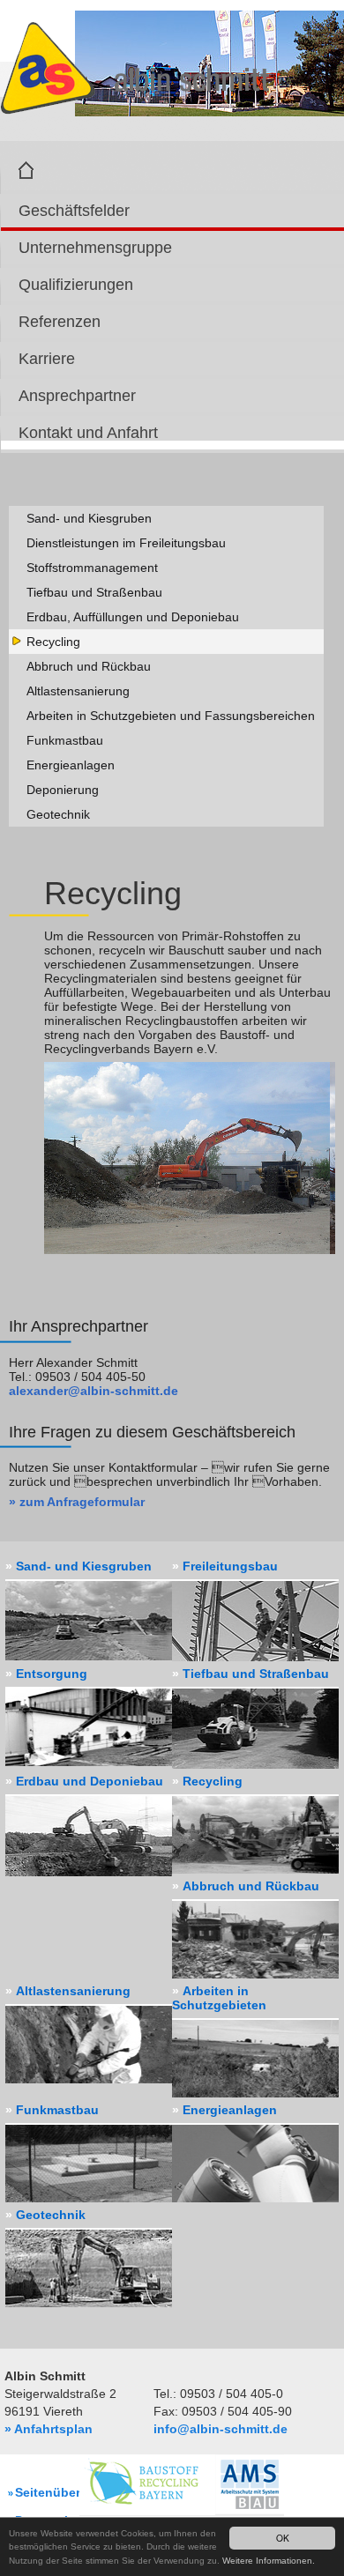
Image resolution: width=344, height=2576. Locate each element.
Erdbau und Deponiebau (90, 1781)
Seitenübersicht (63, 2492)
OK (283, 2538)
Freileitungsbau (230, 1566)
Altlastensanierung (78, 691)
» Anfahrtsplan (49, 2429)
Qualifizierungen (76, 285)
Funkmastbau (65, 740)
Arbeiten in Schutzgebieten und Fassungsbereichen (171, 716)
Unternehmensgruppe (95, 248)
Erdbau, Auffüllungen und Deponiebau (133, 617)
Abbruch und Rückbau (89, 666)
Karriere (47, 359)
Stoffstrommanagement (92, 568)
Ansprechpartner (77, 396)
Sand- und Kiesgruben (89, 518)
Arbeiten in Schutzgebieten (219, 1998)
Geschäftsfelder (74, 211)
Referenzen (60, 322)
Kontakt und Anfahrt (88, 433)
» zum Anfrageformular (77, 1502)
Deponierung (63, 790)
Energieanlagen (71, 765)
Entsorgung (52, 1674)
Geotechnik (58, 814)
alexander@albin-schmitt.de (93, 1391)
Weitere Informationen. (269, 2561)
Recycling (53, 642)
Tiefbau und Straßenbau (94, 592)
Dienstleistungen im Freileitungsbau (126, 543)
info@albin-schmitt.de (221, 2429)
